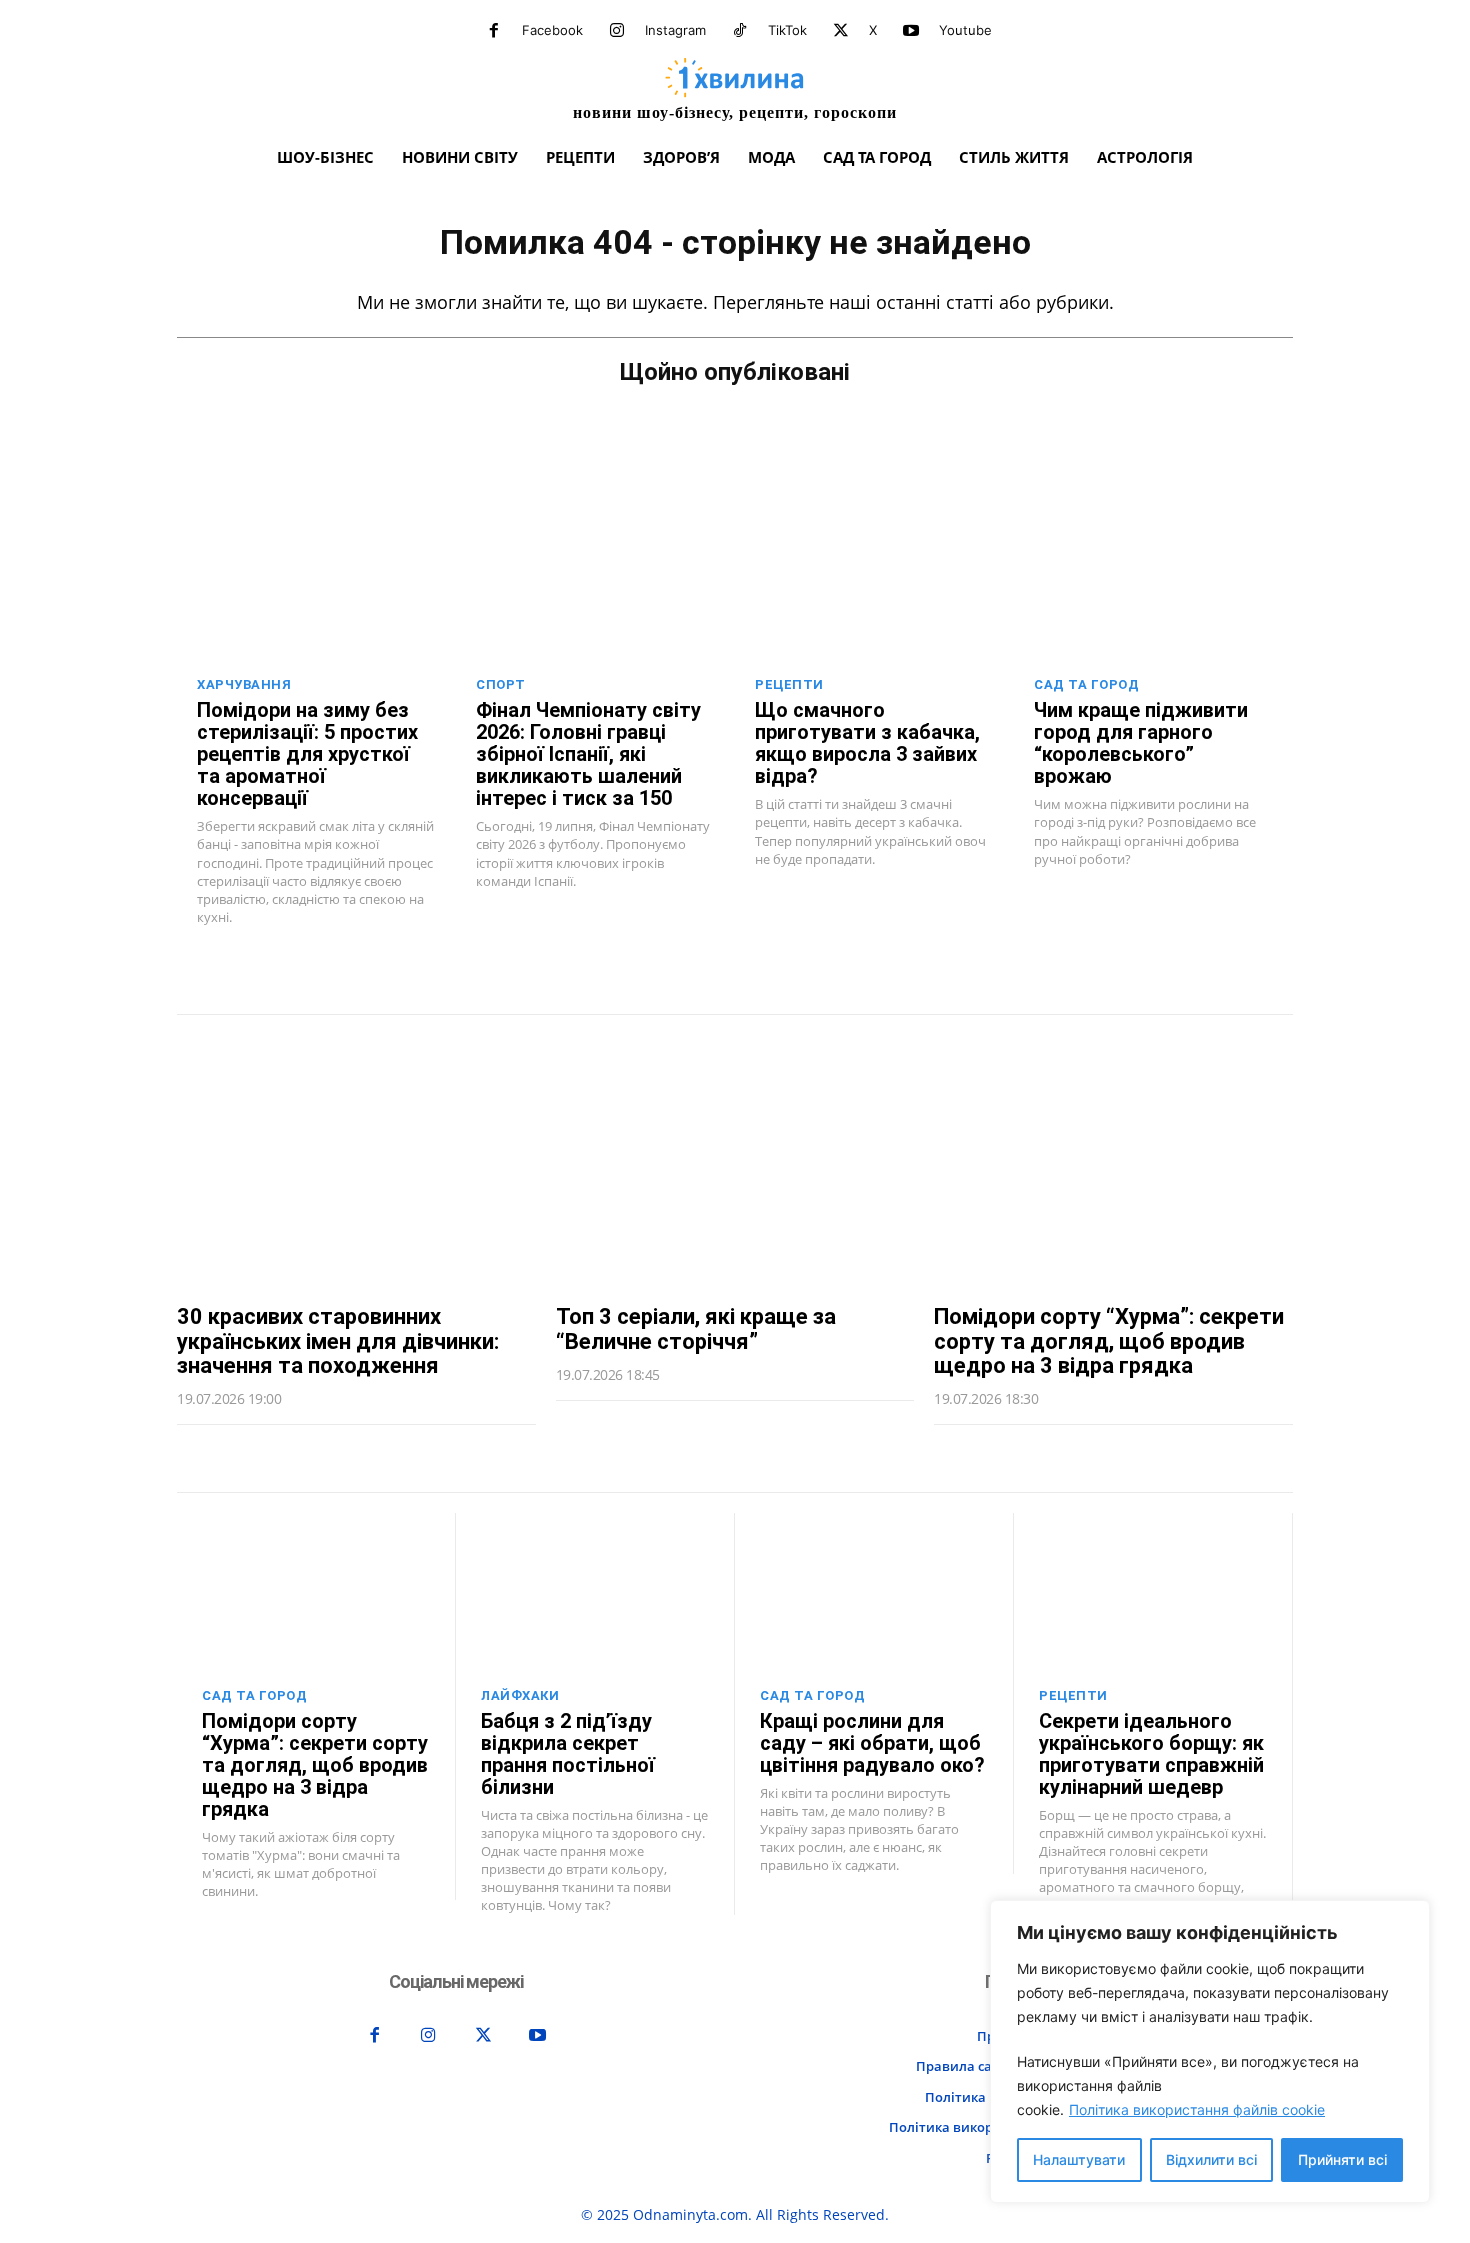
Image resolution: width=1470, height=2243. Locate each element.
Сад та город (1086, 684)
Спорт (501, 684)
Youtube (965, 30)
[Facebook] (494, 31)
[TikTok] (740, 31)
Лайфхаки (520, 1695)
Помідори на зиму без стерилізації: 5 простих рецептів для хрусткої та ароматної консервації (307, 754)
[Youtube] (911, 31)
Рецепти (789, 684)
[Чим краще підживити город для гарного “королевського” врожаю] (1153, 578)
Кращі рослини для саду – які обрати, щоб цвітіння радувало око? (872, 1743)
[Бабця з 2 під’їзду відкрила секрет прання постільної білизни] (595, 1593)
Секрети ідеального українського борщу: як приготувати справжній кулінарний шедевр (1151, 1754)
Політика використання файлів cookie (1197, 2109)
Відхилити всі (1211, 2159)
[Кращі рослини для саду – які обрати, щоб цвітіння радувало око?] (874, 1593)
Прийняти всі (1342, 2159)
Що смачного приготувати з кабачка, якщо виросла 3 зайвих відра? (867, 743)
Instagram (675, 30)
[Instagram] (617, 31)
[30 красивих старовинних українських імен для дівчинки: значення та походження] (356, 1159)
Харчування (244, 684)
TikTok (787, 30)
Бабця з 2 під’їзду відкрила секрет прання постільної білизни (568, 1754)
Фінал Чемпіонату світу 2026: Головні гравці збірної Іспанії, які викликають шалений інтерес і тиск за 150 (588, 754)
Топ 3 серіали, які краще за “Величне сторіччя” (696, 1328)
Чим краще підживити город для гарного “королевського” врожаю (1141, 743)
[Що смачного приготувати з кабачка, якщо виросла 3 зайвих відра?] (874, 578)
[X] (841, 31)
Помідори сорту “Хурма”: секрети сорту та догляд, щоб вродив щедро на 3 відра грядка (1109, 1340)
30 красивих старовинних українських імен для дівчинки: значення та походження (338, 1340)
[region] (1210, 2051)
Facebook (552, 30)
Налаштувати (1079, 2159)
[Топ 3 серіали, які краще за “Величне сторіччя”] (735, 1159)
